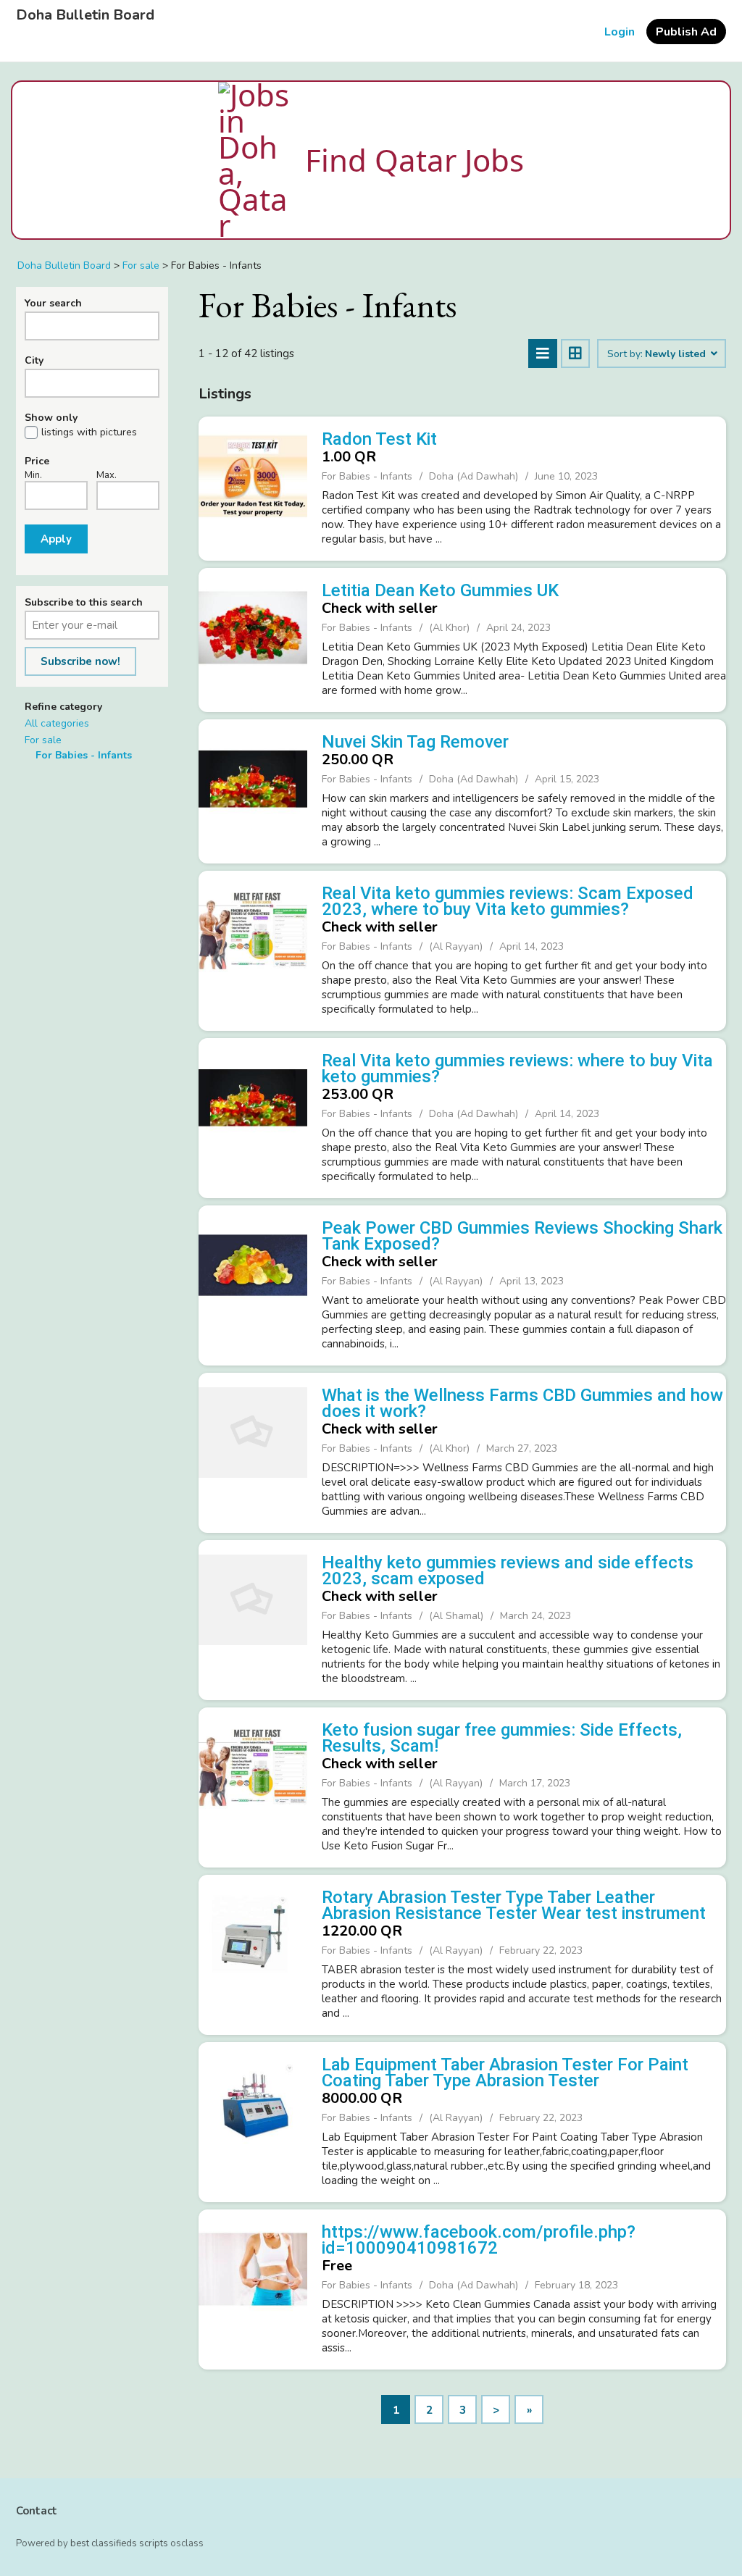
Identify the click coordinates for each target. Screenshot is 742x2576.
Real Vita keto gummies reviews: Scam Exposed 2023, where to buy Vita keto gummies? (508, 901)
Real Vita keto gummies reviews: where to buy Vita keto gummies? (517, 1069)
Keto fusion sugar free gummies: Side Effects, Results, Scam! (502, 1738)
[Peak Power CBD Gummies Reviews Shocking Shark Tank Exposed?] (253, 1284)
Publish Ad (686, 32)
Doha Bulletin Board (85, 15)
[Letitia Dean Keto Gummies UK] (253, 638)
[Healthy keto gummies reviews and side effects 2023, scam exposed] (253, 1618)
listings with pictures (89, 432)
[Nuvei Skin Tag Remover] (253, 790)
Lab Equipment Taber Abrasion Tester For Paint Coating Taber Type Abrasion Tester (505, 2073)
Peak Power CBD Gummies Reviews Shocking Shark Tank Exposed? (522, 1236)
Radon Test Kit (379, 439)
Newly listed (677, 354)
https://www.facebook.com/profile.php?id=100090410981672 (479, 2240)
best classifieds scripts (119, 2543)
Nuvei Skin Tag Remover (415, 742)
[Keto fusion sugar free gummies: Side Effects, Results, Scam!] (253, 1786)
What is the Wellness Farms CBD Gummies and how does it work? (522, 1403)
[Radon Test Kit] (253, 487)
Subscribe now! (80, 661)
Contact (37, 2511)
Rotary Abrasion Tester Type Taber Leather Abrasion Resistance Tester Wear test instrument (514, 1905)
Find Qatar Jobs (414, 160)
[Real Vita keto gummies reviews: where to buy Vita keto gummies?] (253, 1116)
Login (620, 32)
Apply (56, 539)
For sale (43, 740)
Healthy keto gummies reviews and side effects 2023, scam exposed (508, 1571)
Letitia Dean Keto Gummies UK (440, 590)
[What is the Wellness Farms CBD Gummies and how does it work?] (253, 1451)
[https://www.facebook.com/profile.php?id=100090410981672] (253, 2288)
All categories (57, 723)
